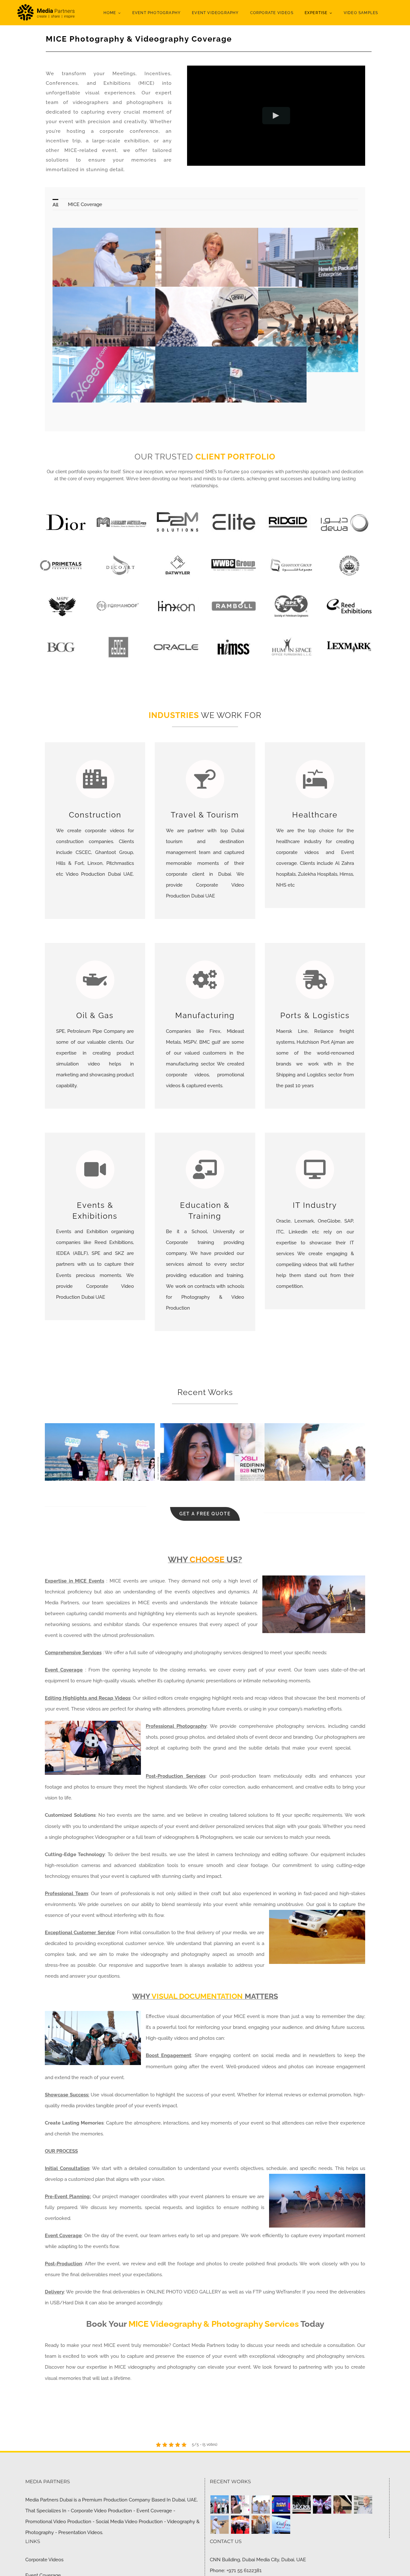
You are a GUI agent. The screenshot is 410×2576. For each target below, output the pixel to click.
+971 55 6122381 (244, 2571)
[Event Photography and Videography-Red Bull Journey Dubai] (281, 2504)
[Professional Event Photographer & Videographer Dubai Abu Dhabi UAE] (240, 2504)
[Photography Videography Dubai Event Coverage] (219, 2504)
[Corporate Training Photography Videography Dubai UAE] (363, 2504)
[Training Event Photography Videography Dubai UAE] (342, 2504)
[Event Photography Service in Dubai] (260, 2504)
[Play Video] (276, 116)
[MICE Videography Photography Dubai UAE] (219, 2525)
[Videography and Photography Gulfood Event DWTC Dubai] (240, 2525)
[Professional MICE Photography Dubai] (322, 2504)
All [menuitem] (55, 205)
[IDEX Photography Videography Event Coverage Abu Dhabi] (301, 2504)
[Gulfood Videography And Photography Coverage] (281, 2525)
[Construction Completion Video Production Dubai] (260, 2525)
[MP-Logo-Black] (46, 5)
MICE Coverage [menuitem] (85, 204)
